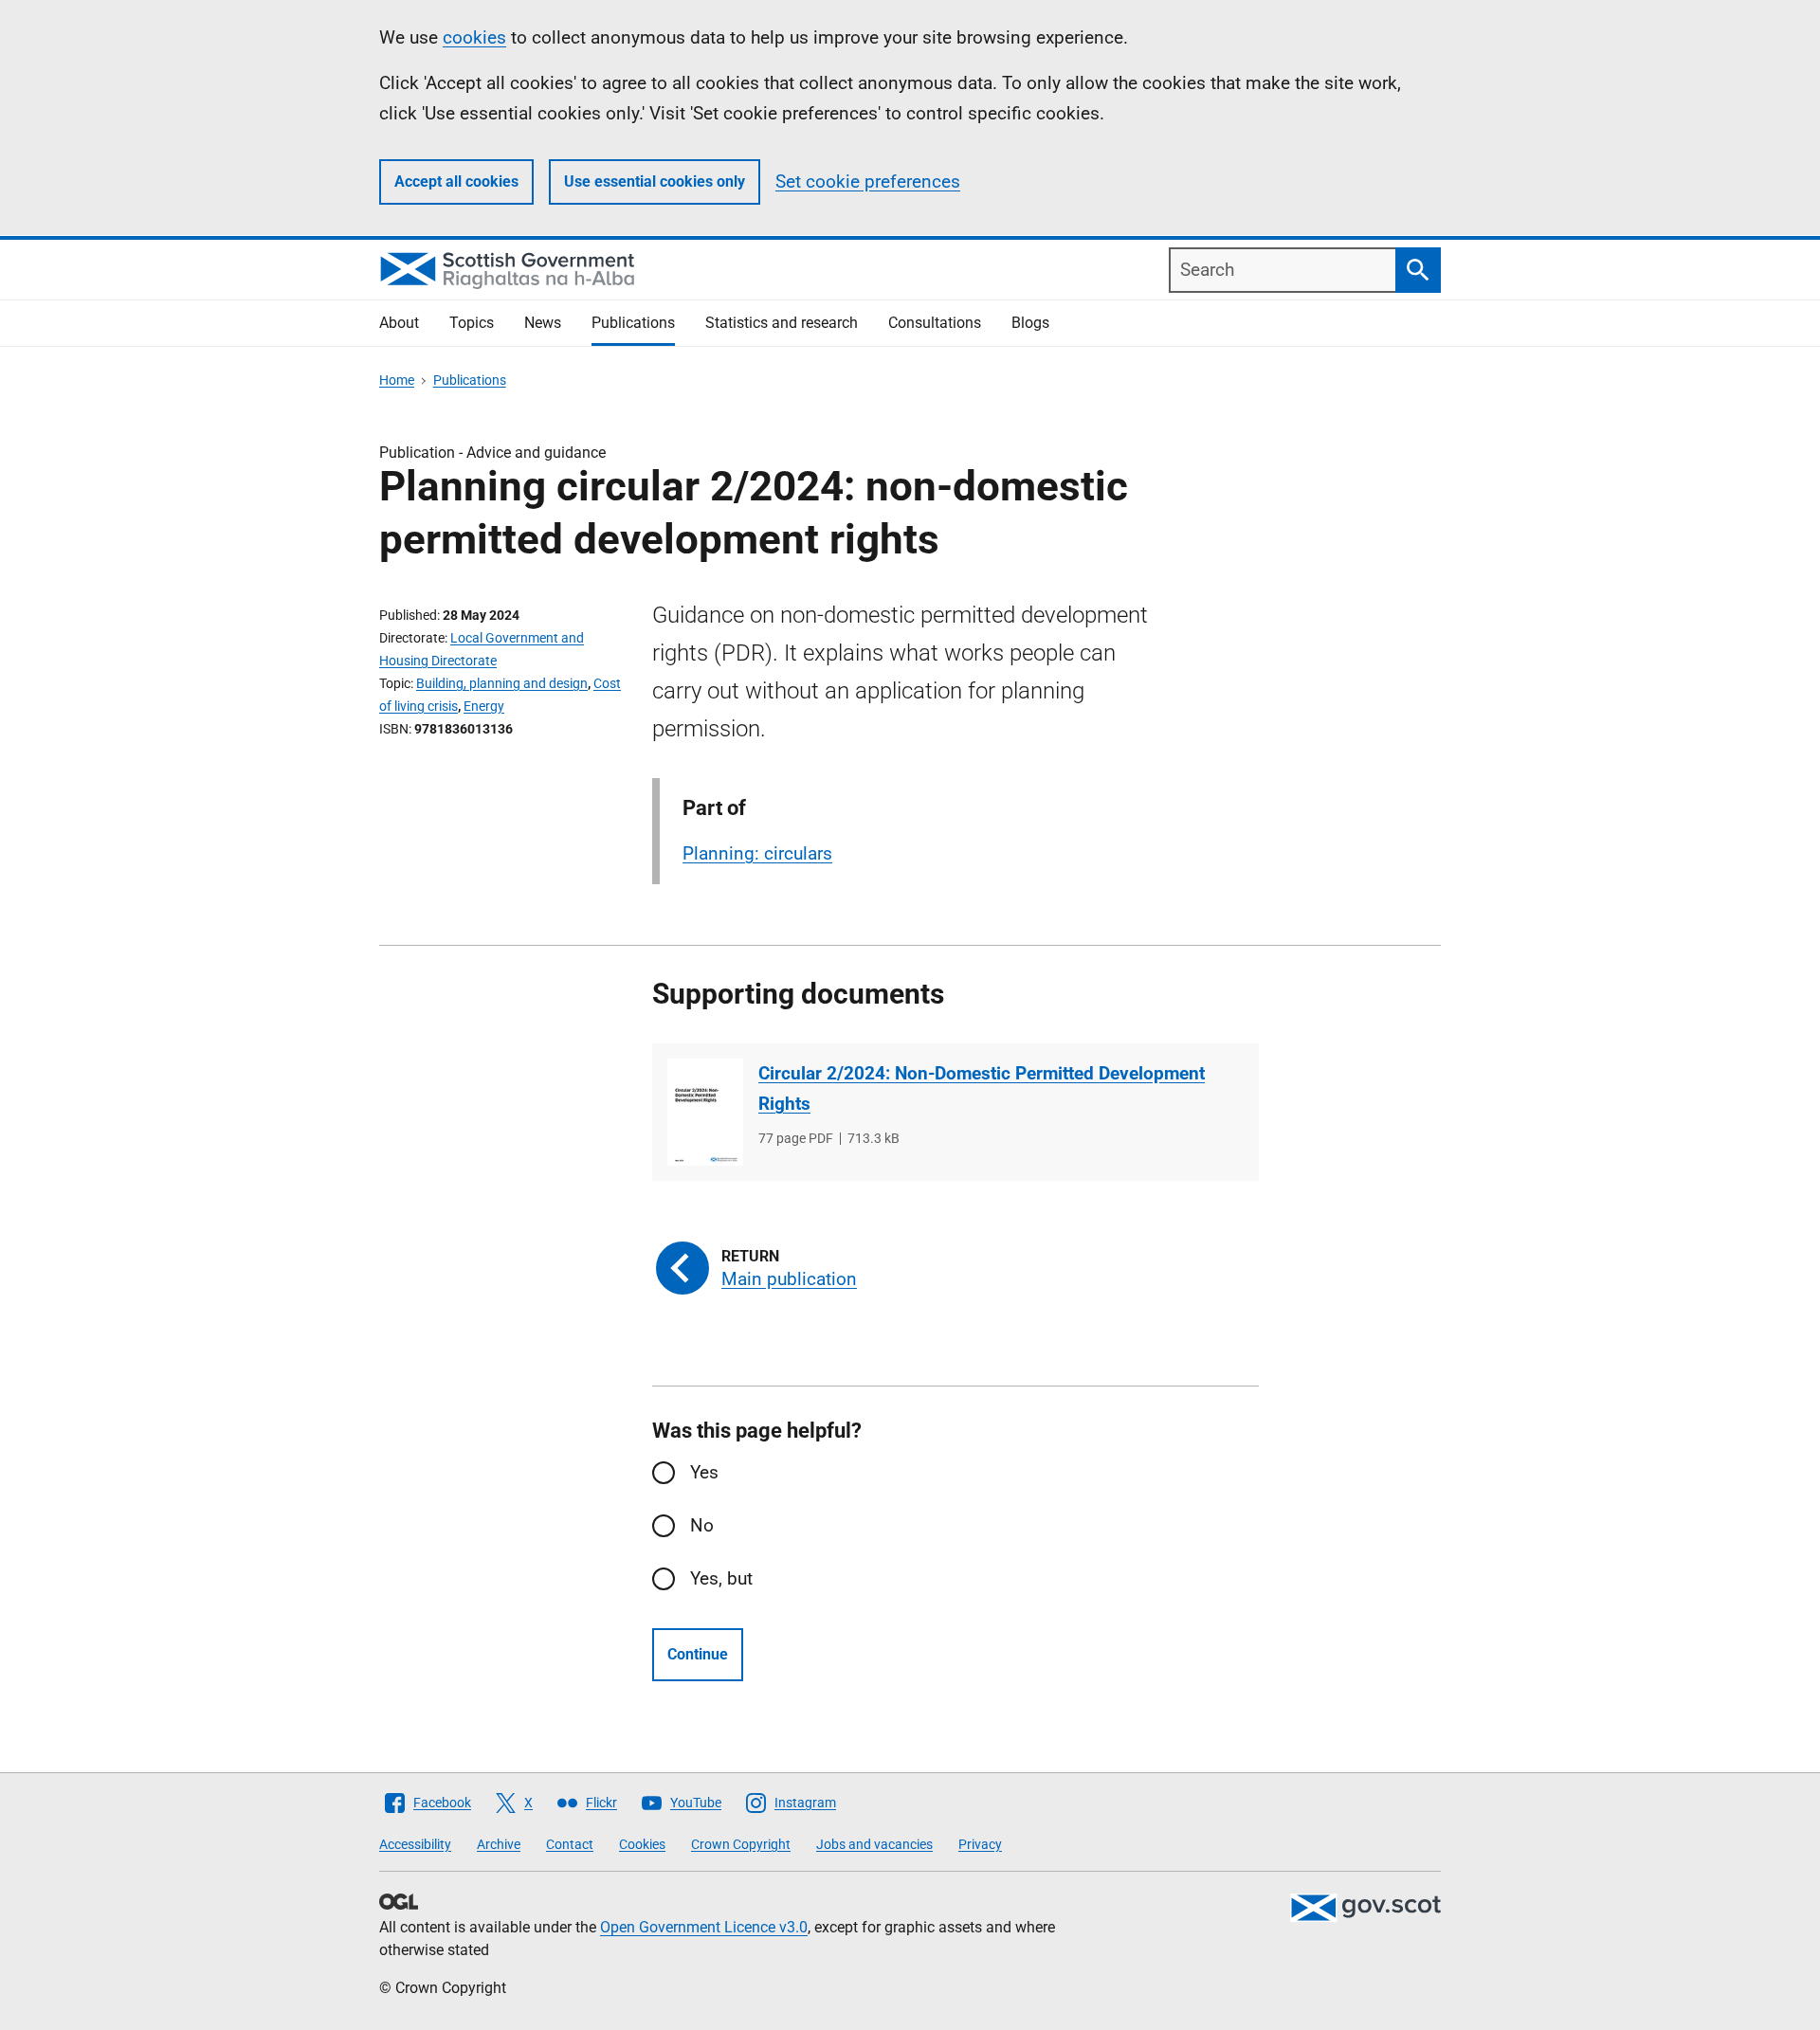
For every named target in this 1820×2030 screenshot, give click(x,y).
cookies (474, 37)
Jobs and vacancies (874, 1844)
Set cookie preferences (868, 181)
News (543, 323)
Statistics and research (782, 323)
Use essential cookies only (655, 181)
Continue (698, 1654)
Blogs (1030, 323)
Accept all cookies (456, 181)
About (399, 323)
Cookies (642, 1844)
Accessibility (415, 1844)
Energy (484, 706)
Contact (570, 1844)
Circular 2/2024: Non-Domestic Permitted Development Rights (982, 1088)
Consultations (935, 323)
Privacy (980, 1844)
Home (397, 380)
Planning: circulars (757, 853)
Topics (472, 323)
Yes (704, 1472)
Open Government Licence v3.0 (704, 1927)
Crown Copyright (741, 1844)
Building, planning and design (502, 683)
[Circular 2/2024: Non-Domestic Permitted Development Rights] (705, 1112)
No (702, 1525)
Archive (499, 1844)
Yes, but (721, 1578)
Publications (633, 323)
